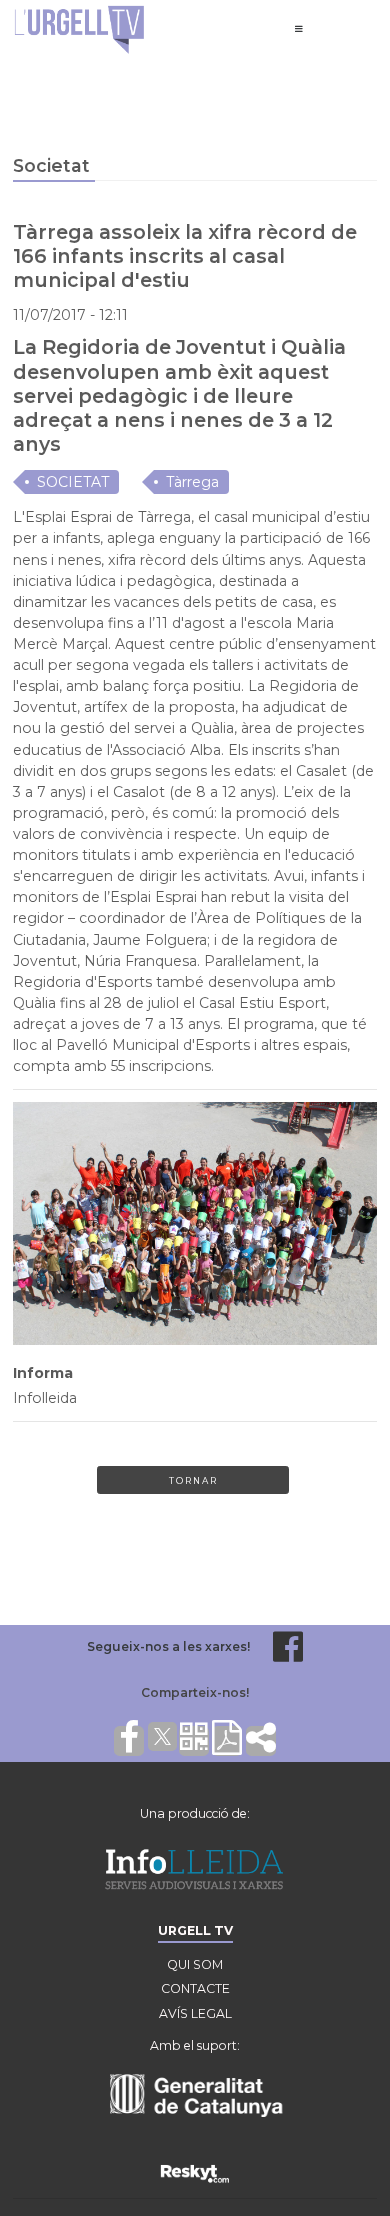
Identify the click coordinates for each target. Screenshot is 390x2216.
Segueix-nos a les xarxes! (168, 1646)
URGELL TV (195, 1930)
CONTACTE (195, 1988)
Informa (43, 1373)
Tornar (193, 1480)
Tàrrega (192, 482)
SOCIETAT (73, 482)
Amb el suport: (195, 2045)
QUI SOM (195, 1964)
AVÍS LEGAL (195, 2013)
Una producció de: (195, 1813)
